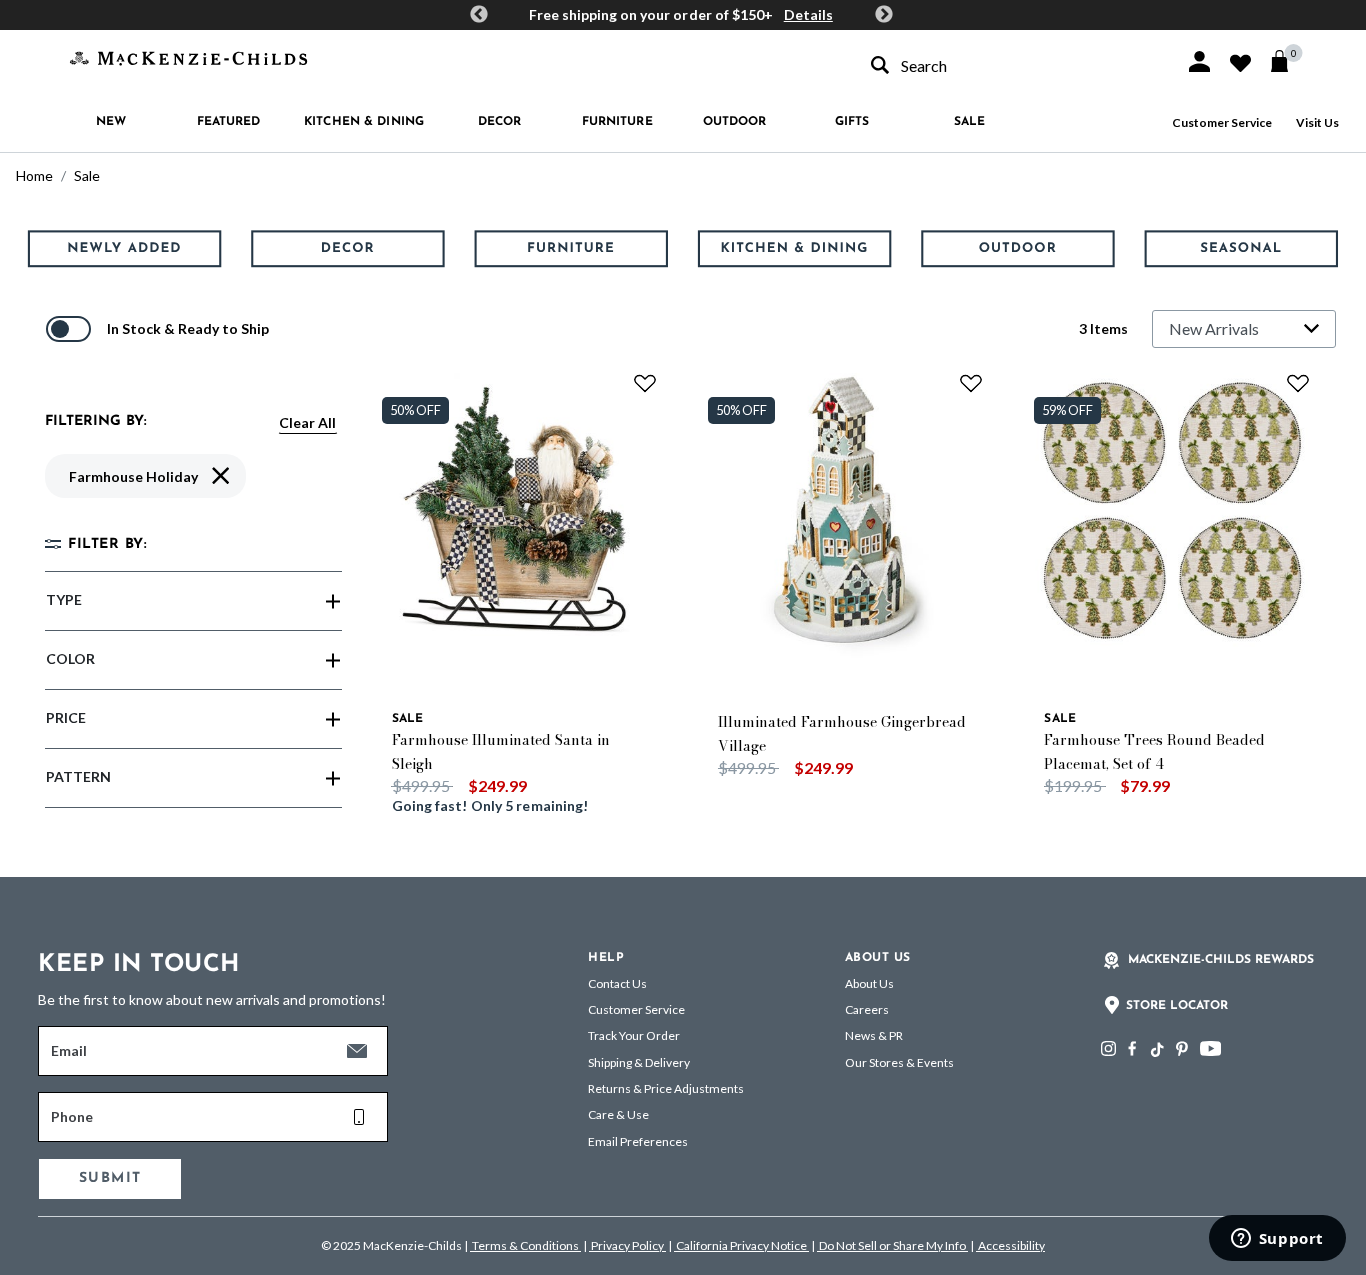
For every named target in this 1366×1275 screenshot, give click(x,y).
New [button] (111, 122)
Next (884, 15)
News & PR (874, 1035)
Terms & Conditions (525, 1245)
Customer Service (1222, 122)
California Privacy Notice (741, 1245)
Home (34, 175)
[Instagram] (1108, 1048)
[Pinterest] (1182, 1048)
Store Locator (1177, 1006)
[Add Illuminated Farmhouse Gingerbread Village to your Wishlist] (971, 383)
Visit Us (1317, 122)
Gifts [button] (852, 122)
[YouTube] (1210, 1048)
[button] (1199, 61)
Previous (479, 15)
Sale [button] (969, 122)
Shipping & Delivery (639, 1062)
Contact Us (617, 983)
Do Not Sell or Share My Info (892, 1245)
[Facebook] (1132, 1048)
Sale (87, 175)
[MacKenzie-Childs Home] (188, 56)
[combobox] (1010, 65)
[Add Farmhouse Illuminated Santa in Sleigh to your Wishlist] (645, 383)
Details (808, 14)
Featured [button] (229, 122)
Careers (867, 1009)
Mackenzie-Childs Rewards (1221, 960)
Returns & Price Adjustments (666, 1088)
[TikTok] (1156, 1050)
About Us (869, 983)
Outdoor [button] (735, 122)
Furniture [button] (617, 122)
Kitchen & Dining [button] (364, 122)
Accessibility (1010, 1245)
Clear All (307, 422)
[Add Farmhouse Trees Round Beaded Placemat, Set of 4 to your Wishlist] (1298, 383)
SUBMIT (110, 1178)
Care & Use (618, 1114)
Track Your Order (634, 1035)
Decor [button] (500, 122)
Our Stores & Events (899, 1062)
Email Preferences (638, 1141)
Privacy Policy (627, 1245)
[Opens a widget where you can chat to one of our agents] (1277, 1240)
